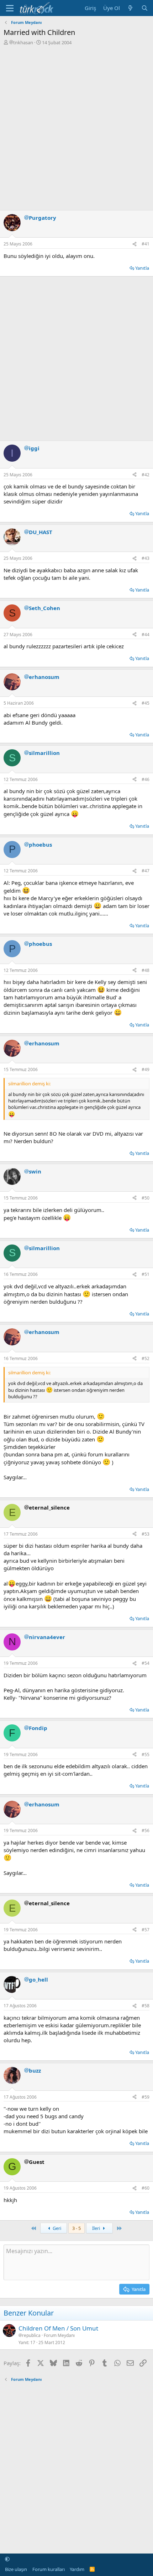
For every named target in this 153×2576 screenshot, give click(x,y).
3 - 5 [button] (76, 2228)
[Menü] (10, 8)
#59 (146, 2097)
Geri (56, 2228)
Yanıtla (142, 268)
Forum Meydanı (59, 2335)
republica (31, 2336)
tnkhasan (23, 42)
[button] (7, 2559)
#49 (146, 1069)
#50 (146, 1198)
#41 (146, 244)
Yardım (77, 2569)
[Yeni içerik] (130, 8)
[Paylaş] (134, 244)
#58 (146, 2006)
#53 (146, 1534)
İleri (97, 2228)
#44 (146, 635)
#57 (146, 1930)
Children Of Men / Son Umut (58, 2328)
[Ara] (145, 8)
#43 (146, 558)
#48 (146, 970)
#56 (146, 1830)
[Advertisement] (76, 126)
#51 (146, 1274)
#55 (146, 1754)
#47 (146, 871)
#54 (146, 1663)
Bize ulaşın (16, 2569)
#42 (146, 475)
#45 (146, 703)
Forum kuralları (49, 2569)
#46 (146, 779)
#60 (146, 2188)
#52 (146, 1358)
